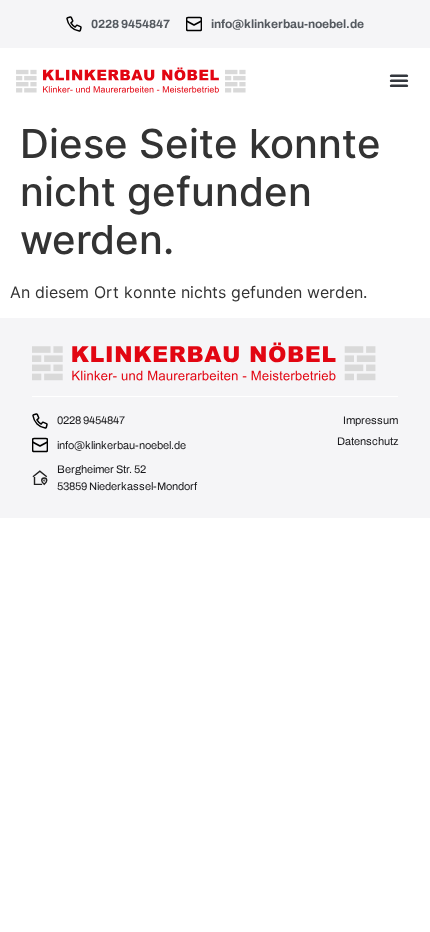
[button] (399, 80)
